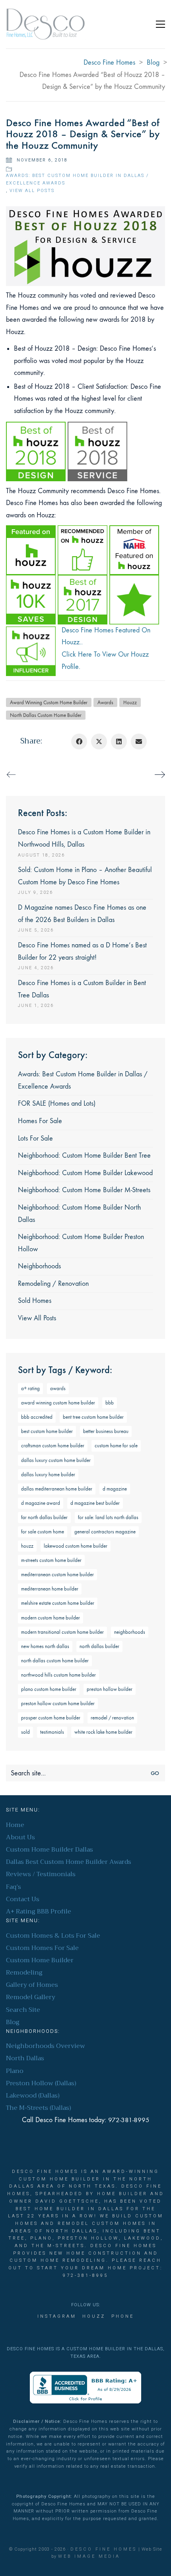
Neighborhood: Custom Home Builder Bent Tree (84, 1155)
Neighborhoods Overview (46, 2046)
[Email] (139, 741)
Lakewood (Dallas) (33, 2096)
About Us (20, 1837)
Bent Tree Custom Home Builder (93, 1417)
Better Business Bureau (106, 1431)
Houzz (130, 702)
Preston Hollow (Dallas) (41, 2083)
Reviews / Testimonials (41, 1874)
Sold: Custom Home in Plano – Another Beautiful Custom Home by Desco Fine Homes (85, 876)
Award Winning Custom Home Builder (49, 702)
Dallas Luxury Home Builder (48, 1474)
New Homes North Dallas (45, 1646)
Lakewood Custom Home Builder (76, 1546)
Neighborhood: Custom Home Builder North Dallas (79, 1214)
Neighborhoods (39, 1266)
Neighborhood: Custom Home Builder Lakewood (85, 1173)
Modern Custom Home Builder (51, 1618)
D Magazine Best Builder (95, 1503)
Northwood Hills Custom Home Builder (58, 1675)
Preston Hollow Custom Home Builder (58, 1703)
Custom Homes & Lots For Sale (53, 1936)
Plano (15, 2071)
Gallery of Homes (32, 1985)
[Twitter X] (99, 741)
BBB (110, 1403)
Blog (13, 2022)
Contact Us (23, 1899)
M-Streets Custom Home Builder (51, 1560)
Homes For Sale (40, 1121)
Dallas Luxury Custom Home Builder (56, 1460)
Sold (25, 1732)
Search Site (23, 2010)
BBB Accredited (37, 1417)
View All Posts (32, 191)
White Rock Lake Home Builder (103, 1732)
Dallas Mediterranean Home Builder (57, 1489)
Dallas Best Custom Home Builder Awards (69, 1862)
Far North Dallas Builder (44, 1517)
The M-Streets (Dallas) (39, 2108)
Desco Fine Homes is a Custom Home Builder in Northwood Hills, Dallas (84, 838)
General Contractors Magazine (105, 1532)
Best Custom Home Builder (47, 1431)
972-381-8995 (129, 2120)
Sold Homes (35, 1301)
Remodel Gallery (31, 1997)
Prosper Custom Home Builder (51, 1718)
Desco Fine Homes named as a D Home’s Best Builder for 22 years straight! (82, 951)
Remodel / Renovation (112, 1718)
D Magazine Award (41, 1503)
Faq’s (14, 1887)
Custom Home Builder (40, 1960)
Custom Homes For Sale (42, 1948)
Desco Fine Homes (104, 2549)
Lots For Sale (35, 1138)
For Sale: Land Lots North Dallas (108, 1517)
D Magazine (115, 1489)
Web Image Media (89, 2556)
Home (15, 1825)
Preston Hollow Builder (110, 1689)
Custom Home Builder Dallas (50, 1850)
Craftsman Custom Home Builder (53, 1446)
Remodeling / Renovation (53, 1284)
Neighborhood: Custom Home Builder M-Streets (84, 1190)
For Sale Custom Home (43, 1532)
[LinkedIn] (119, 741)
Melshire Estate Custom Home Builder (58, 1603)
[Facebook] (79, 741)
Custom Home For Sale (116, 1446)
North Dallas (25, 2058)
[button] (160, 24)
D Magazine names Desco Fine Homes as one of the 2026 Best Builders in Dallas (82, 914)
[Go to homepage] (46, 24)
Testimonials (52, 1732)
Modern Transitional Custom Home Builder (62, 1632)
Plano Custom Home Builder (49, 1689)
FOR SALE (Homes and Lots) (57, 1104)
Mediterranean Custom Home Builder (57, 1574)
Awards (105, 702)
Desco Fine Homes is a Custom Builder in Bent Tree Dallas (82, 989)
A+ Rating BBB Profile (39, 1912)
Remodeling (24, 1973)
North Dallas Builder (99, 1646)
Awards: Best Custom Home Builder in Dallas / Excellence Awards (77, 179)
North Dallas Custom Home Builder (46, 715)
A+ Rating (30, 1388)
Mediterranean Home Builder (50, 1589)
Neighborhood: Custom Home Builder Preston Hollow (81, 1243)
